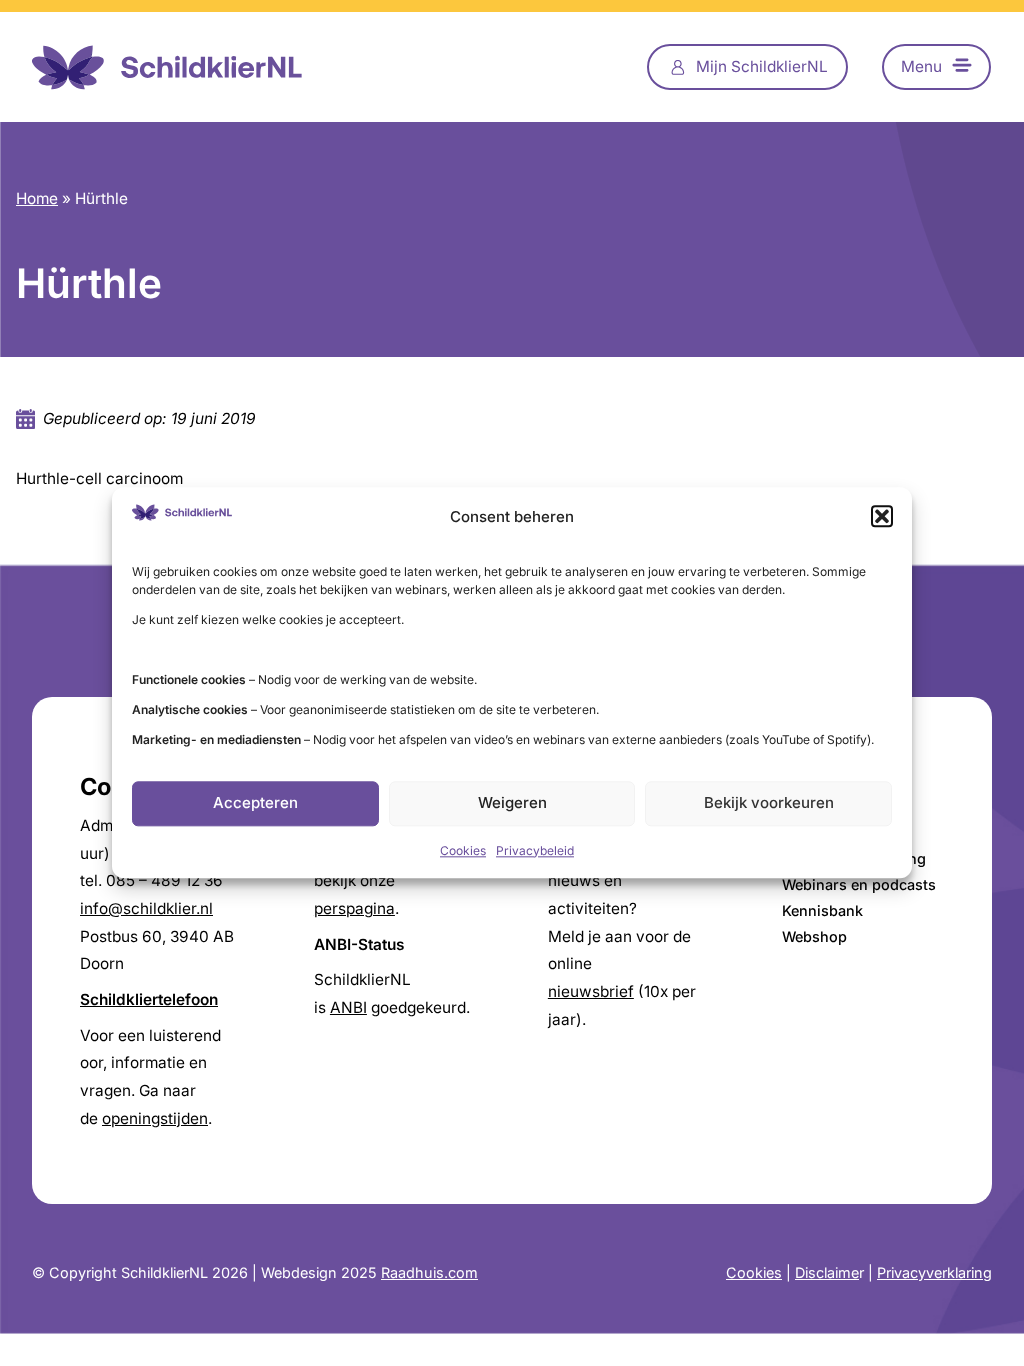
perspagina (354, 908)
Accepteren (255, 803)
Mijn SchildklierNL (762, 66)
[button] (882, 517)
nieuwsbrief (591, 991)
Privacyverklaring (934, 1272)
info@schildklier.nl (146, 908)
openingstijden (155, 1118)
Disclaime (827, 1272)
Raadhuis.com (429, 1272)
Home (37, 198)
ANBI (348, 1007)
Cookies (463, 850)
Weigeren (512, 803)
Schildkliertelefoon (149, 999)
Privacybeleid (535, 850)
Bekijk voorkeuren (769, 803)
